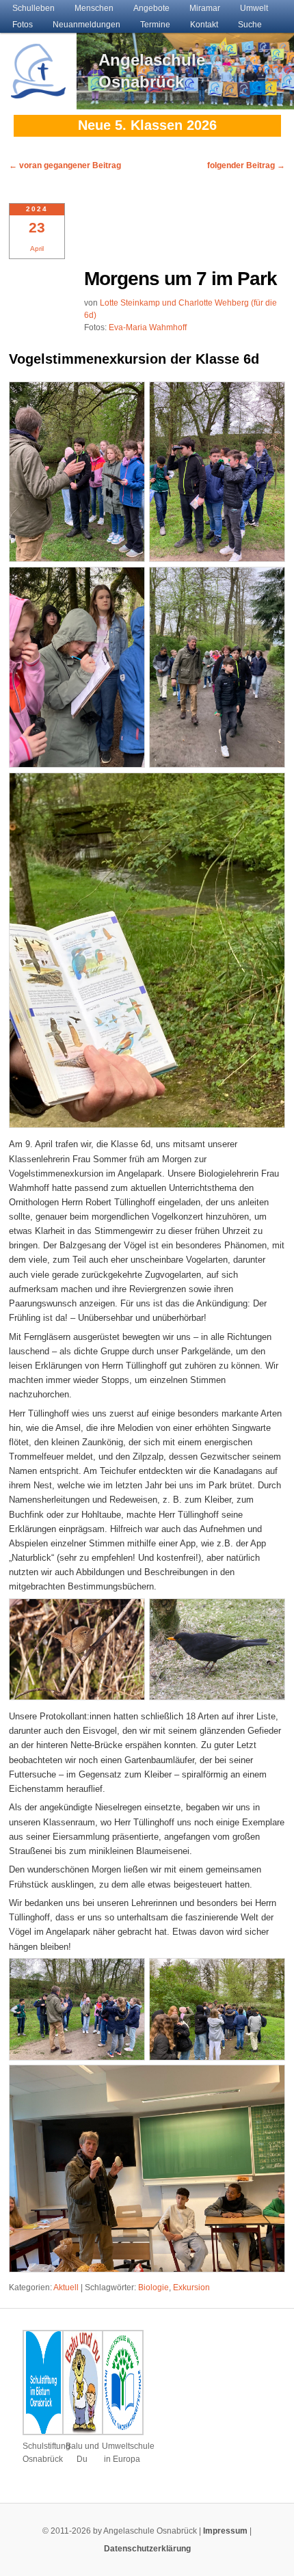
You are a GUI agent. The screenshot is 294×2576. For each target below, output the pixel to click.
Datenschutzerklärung (147, 2549)
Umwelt (254, 8)
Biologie (153, 2287)
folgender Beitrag (246, 165)
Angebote (151, 8)
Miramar (205, 8)
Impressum (225, 2531)
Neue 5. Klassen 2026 (147, 125)
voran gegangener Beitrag (65, 165)
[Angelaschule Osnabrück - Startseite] (38, 91)
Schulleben (34, 8)
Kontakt (204, 25)
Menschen (94, 8)
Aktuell (66, 2287)
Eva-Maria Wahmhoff (148, 327)
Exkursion (191, 2287)
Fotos (23, 25)
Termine (155, 25)
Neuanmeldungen (86, 25)
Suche (250, 25)
